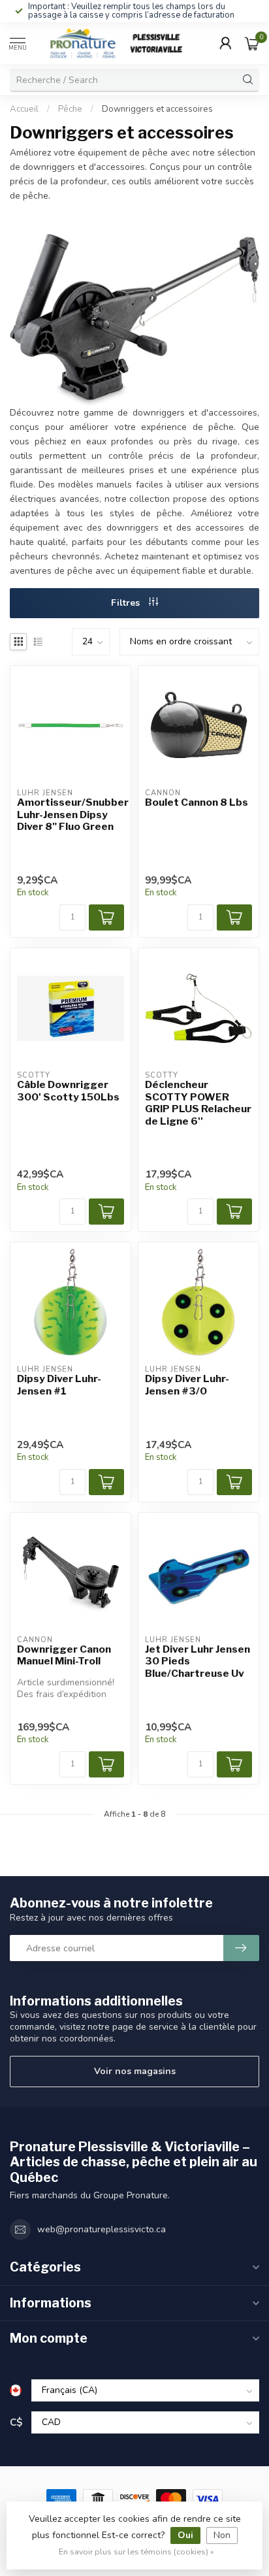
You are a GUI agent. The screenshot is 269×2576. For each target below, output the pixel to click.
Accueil (24, 109)
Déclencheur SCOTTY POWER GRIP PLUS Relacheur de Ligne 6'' (198, 1103)
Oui (185, 2535)
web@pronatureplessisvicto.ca (102, 2229)
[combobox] (123, 80)
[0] (252, 43)
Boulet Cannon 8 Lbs (197, 802)
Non (222, 2535)
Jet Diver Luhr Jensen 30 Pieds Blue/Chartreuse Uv (198, 1661)
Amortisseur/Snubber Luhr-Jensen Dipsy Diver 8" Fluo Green (71, 815)
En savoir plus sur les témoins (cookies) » (136, 2551)
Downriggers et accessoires (157, 109)
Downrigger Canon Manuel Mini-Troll (64, 1655)
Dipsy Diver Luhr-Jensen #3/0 (187, 1385)
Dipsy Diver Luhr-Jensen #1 (59, 1385)
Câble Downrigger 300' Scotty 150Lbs (68, 1091)
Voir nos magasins (135, 2071)
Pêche (70, 109)
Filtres (127, 603)
